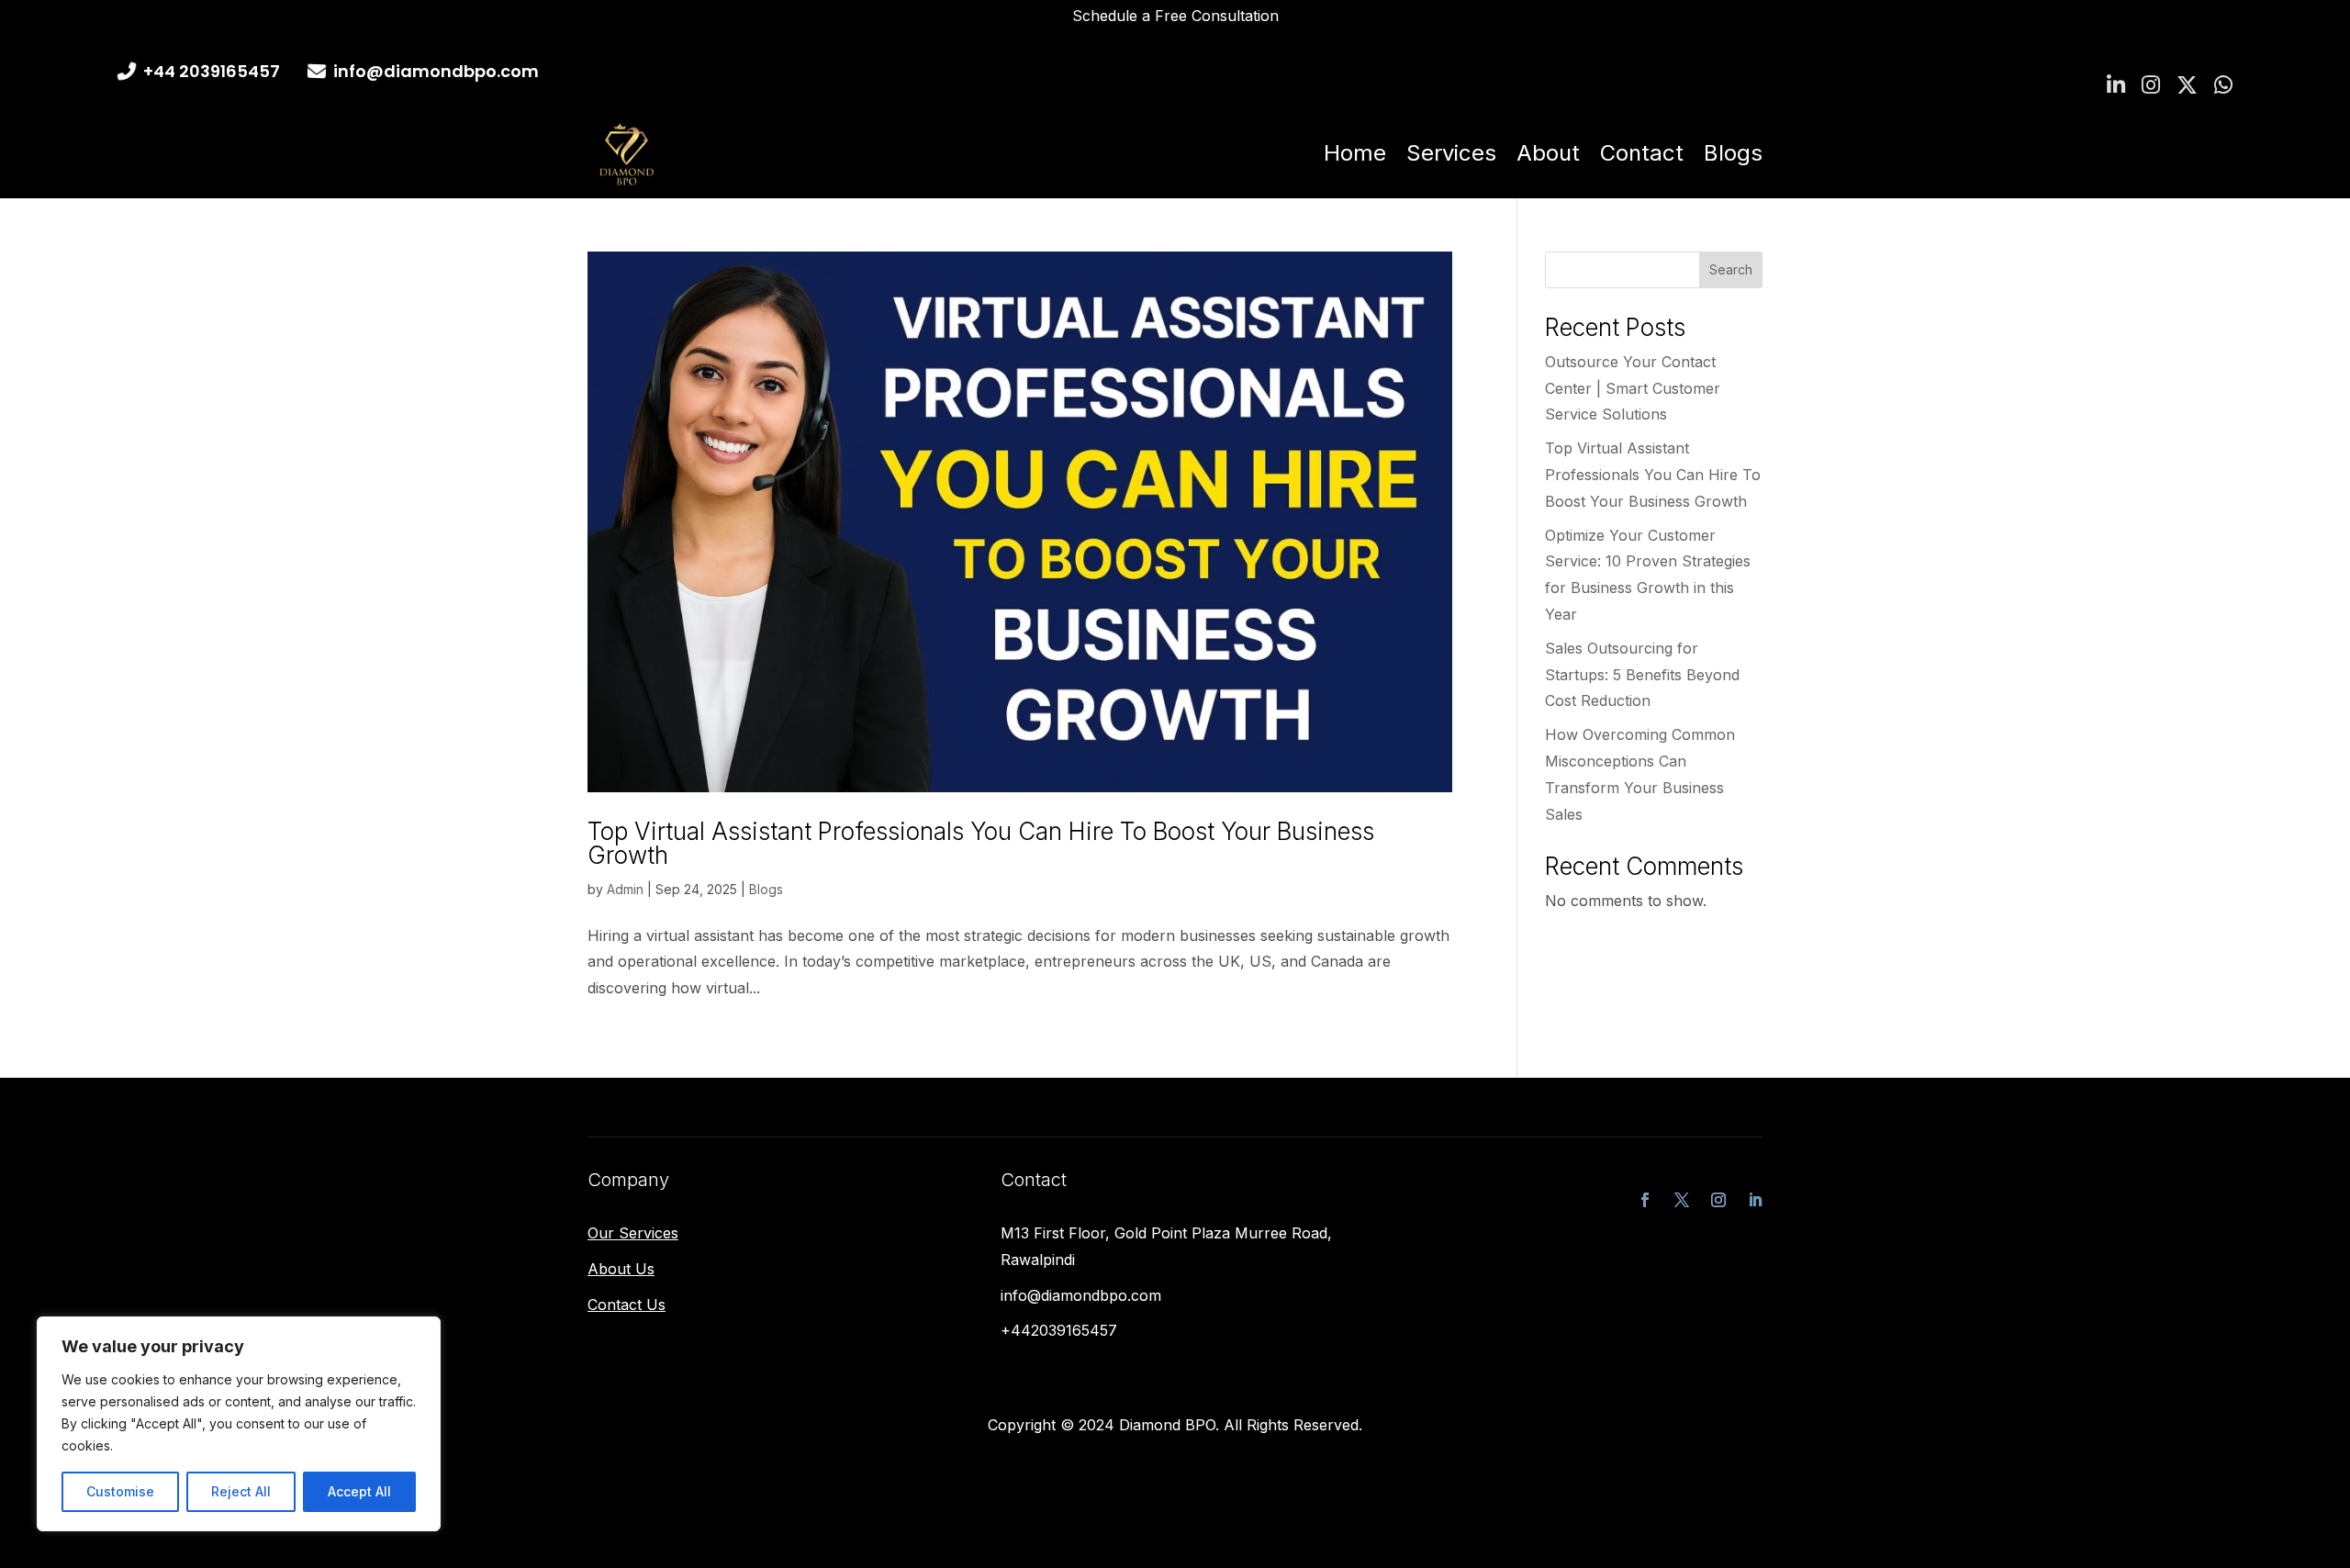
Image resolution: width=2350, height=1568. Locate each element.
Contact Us (627, 1305)
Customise (120, 1491)
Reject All (241, 1491)
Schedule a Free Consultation (1175, 16)
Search (1731, 269)
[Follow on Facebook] (1645, 1200)
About (1548, 153)
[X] (2187, 86)
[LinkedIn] (2116, 86)
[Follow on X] (1682, 1200)
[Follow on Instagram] (1718, 1200)
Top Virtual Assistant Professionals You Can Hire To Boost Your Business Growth (981, 843)
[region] (239, 1424)
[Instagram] (2151, 86)
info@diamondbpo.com (436, 71)
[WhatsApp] (2223, 86)
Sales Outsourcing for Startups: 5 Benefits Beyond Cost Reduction (1642, 675)
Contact (1642, 153)
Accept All (359, 1491)
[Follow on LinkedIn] (1755, 1200)
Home (1355, 153)
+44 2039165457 (212, 71)
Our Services (633, 1233)
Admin (625, 889)
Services (1451, 153)
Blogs (1733, 153)
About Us (621, 1269)
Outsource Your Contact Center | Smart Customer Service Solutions (1633, 388)
